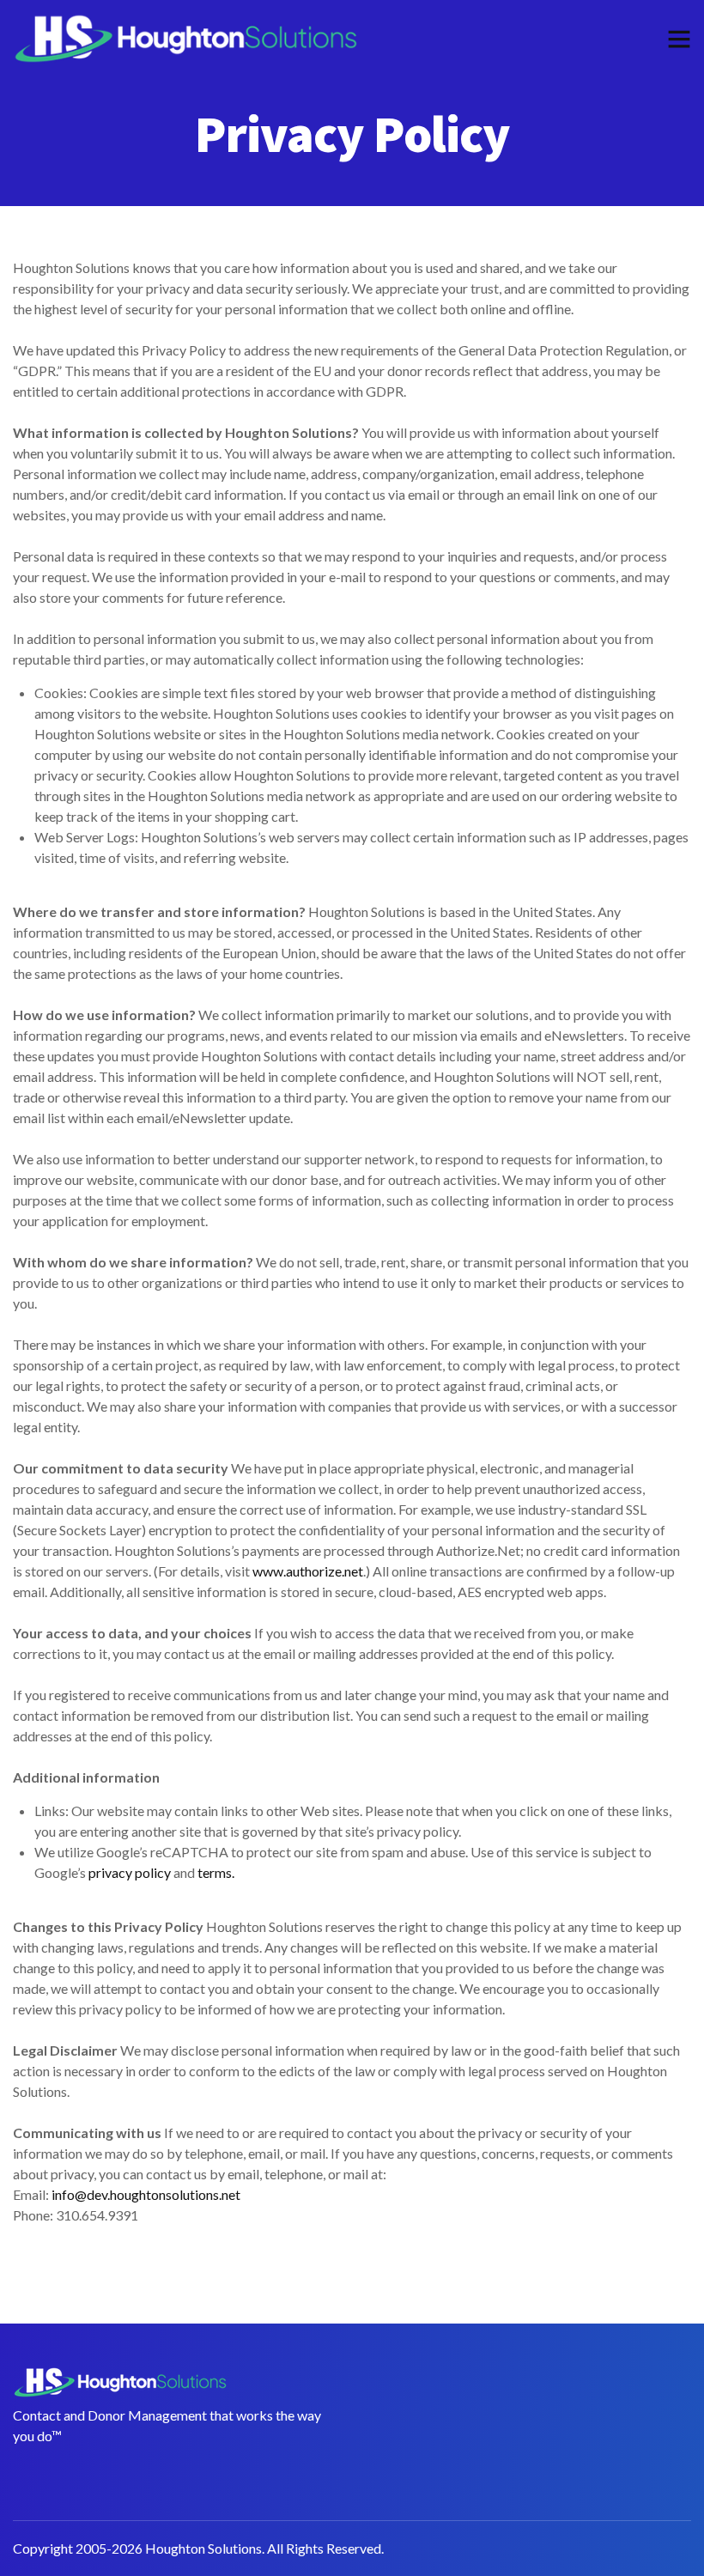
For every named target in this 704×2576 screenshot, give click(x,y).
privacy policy (130, 1872)
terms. (216, 1872)
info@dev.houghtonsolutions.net (146, 2194)
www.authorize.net (308, 1571)
